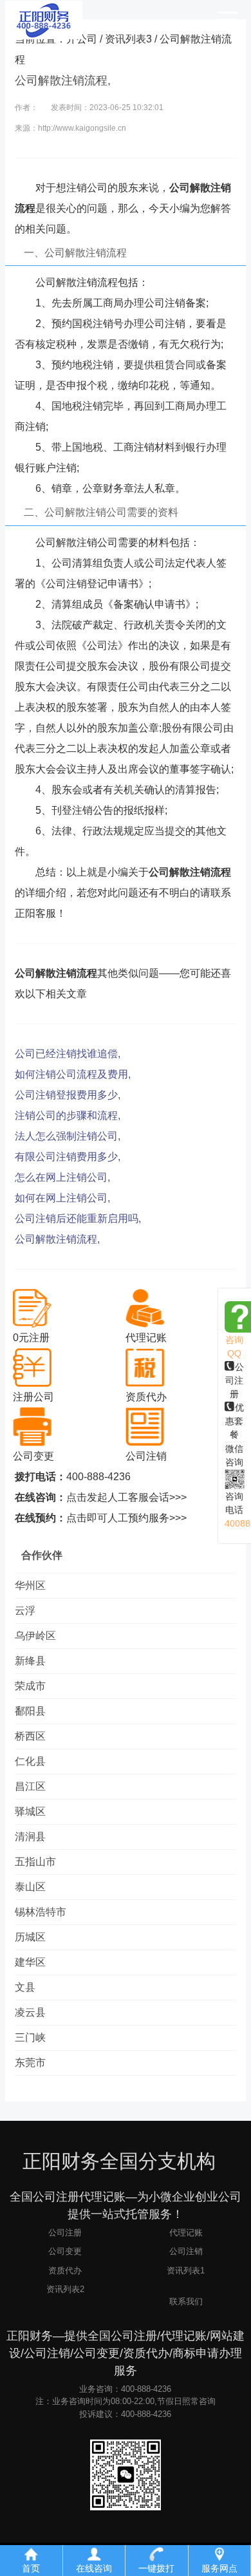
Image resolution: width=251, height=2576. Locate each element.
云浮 (25, 1611)
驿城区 (30, 1811)
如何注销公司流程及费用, (73, 1074)
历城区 (30, 1937)
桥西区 (30, 1736)
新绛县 (30, 1661)
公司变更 (65, 2251)
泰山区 (30, 1887)
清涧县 (30, 1837)
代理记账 (186, 2233)
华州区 (30, 1585)
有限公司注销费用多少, (68, 1157)
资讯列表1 (186, 2270)
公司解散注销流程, (57, 1239)
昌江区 (30, 1786)
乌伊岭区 (35, 1636)
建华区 (30, 1962)
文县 (25, 1987)
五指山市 (35, 1862)
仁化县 (30, 1761)
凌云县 (30, 2012)
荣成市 (30, 1686)
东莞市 (30, 2063)
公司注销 (186, 2251)
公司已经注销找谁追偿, (68, 1054)
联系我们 (186, 2301)
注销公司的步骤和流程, (68, 1115)
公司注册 (235, 1380)
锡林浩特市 (41, 1912)
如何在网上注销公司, (62, 1198)
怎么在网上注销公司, (62, 1177)
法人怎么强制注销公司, (68, 1136)
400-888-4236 (98, 1477)
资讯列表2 (65, 2289)
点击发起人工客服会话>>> (126, 1497)
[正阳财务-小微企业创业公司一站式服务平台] (44, 19)
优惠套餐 (235, 1421)
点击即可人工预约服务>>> (126, 1518)
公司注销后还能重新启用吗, (78, 1218)
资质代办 (65, 2270)
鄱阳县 (30, 1711)
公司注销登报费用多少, (68, 1095)
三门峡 (30, 2037)
